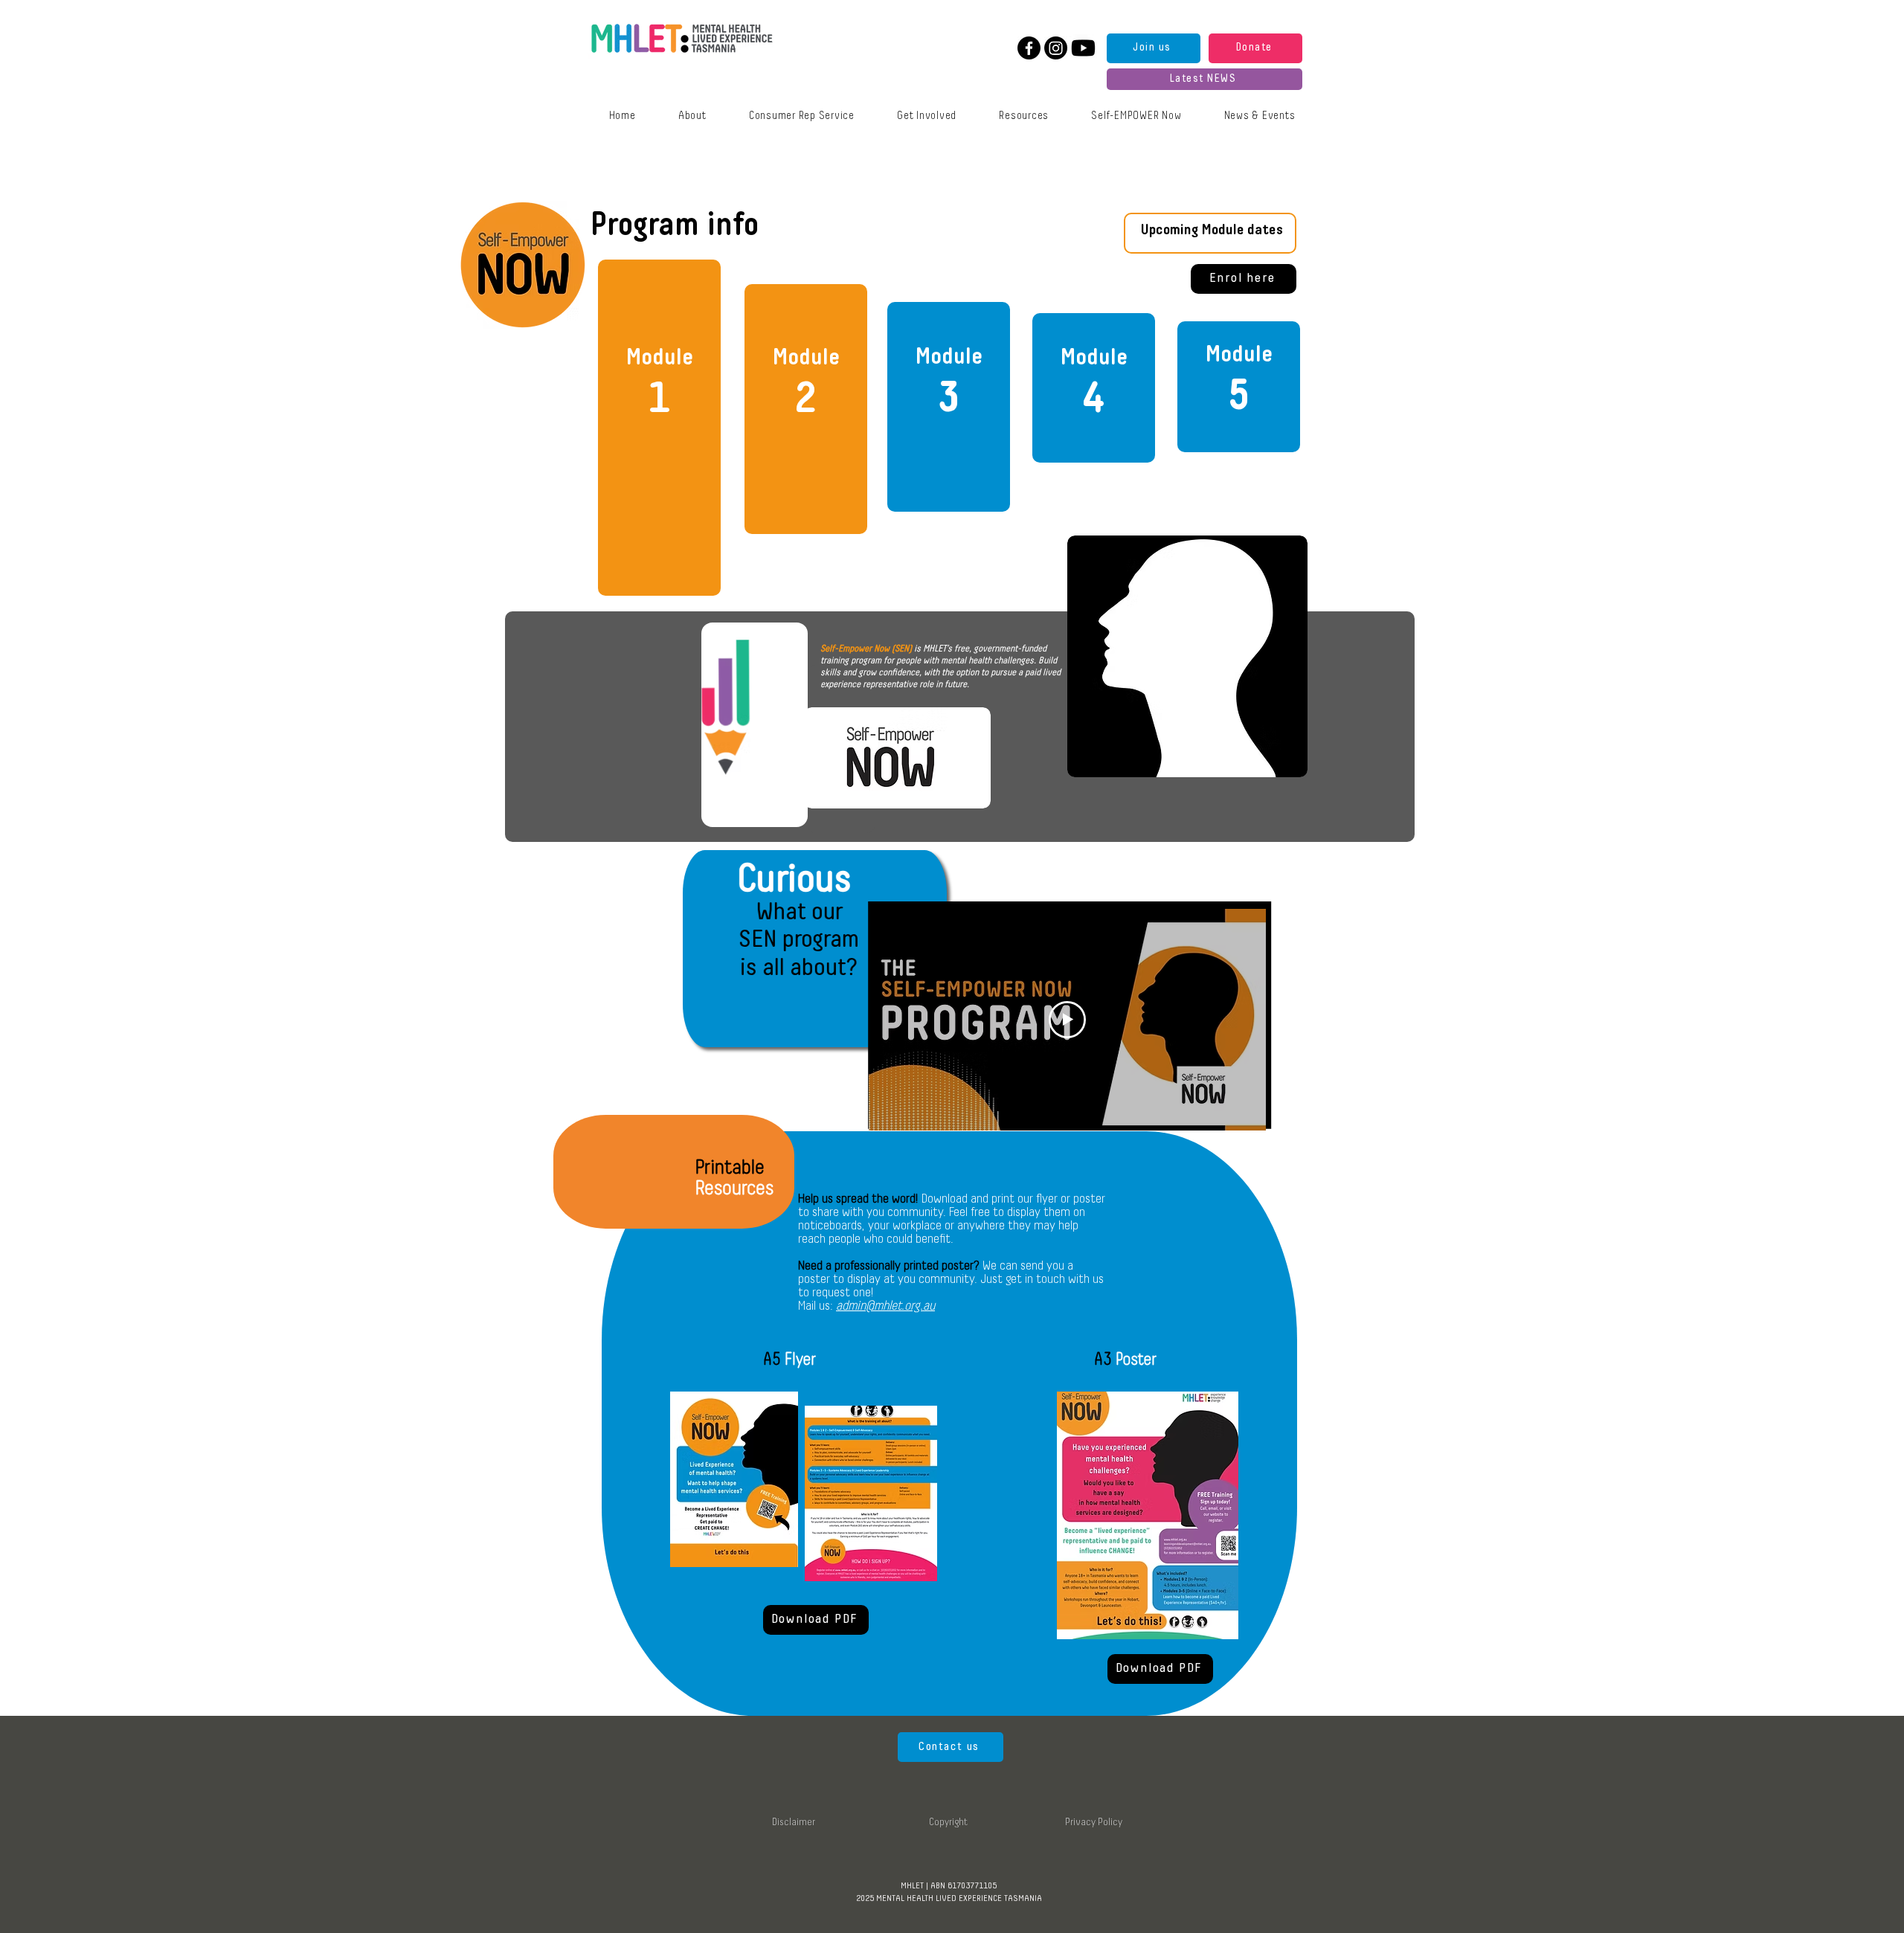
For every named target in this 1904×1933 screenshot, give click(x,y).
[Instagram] (1056, 48)
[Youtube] (1083, 48)
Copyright (948, 1823)
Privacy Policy (1094, 1823)
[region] (659, 428)
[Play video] (1067, 1020)
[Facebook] (1029, 48)
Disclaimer (794, 1823)
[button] (1260, 116)
